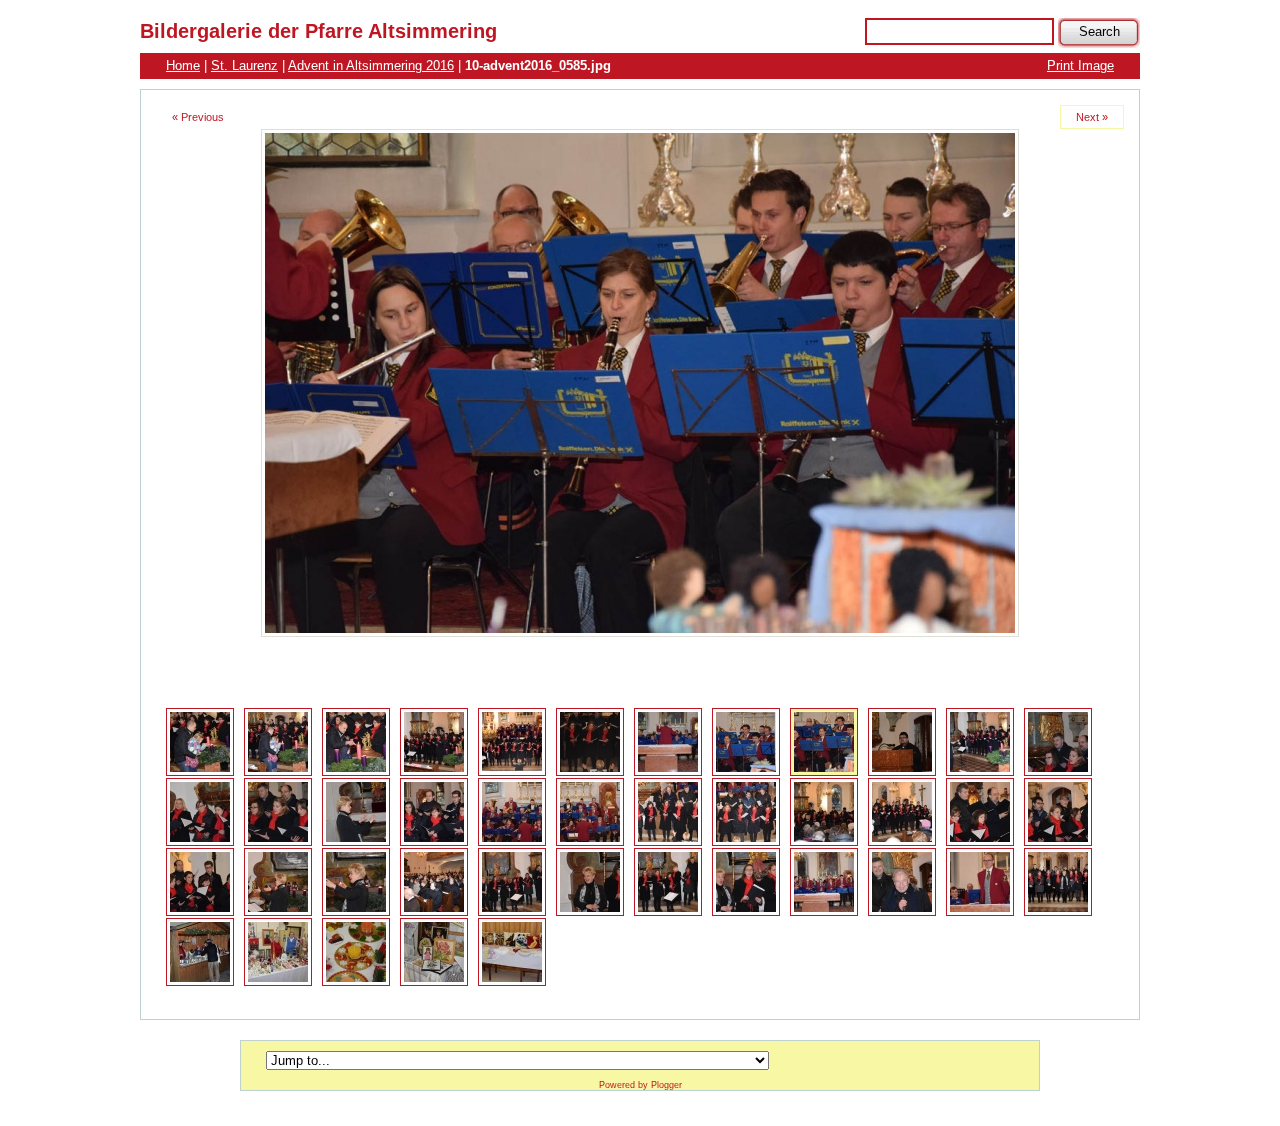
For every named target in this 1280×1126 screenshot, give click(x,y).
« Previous (198, 117)
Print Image (1080, 65)
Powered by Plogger (640, 1085)
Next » (1092, 117)
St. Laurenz (244, 65)
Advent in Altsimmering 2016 (371, 65)
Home (183, 65)
